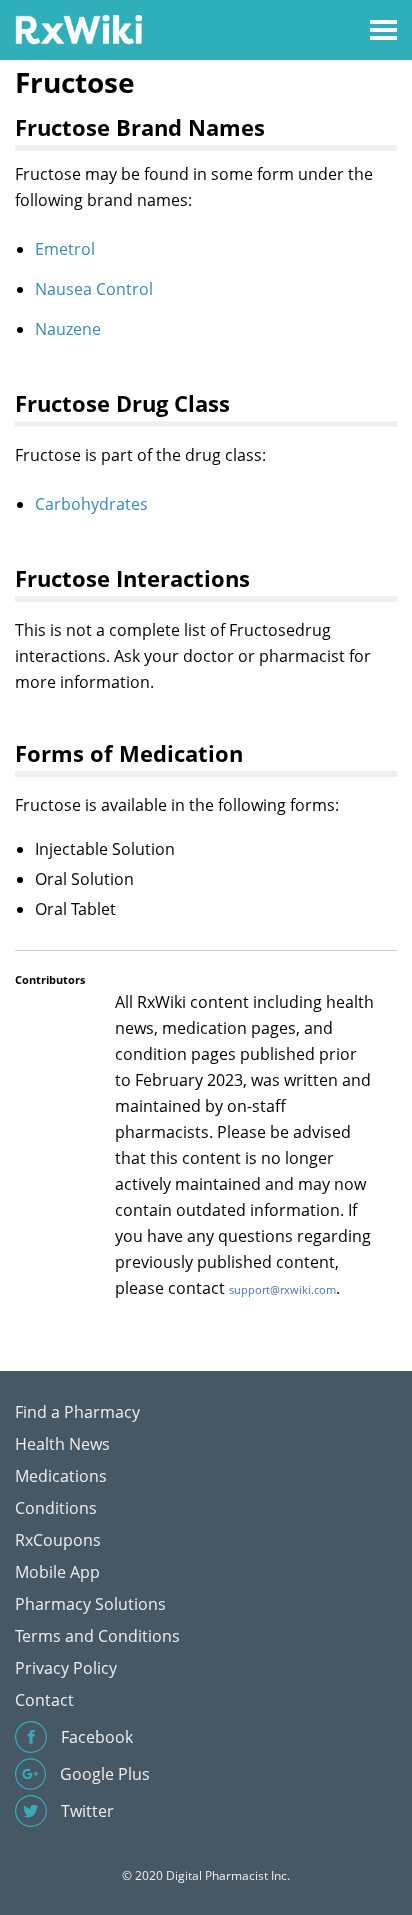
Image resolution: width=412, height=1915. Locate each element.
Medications (61, 1476)
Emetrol (65, 249)
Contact (44, 1700)
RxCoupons (58, 1540)
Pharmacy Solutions (90, 1604)
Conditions (56, 1508)
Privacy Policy (66, 1668)
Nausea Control (94, 289)
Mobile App (57, 1572)
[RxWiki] (78, 28)
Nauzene (68, 329)
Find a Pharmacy (77, 1412)
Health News (62, 1444)
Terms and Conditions (97, 1636)
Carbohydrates (91, 504)
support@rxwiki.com (282, 1289)
